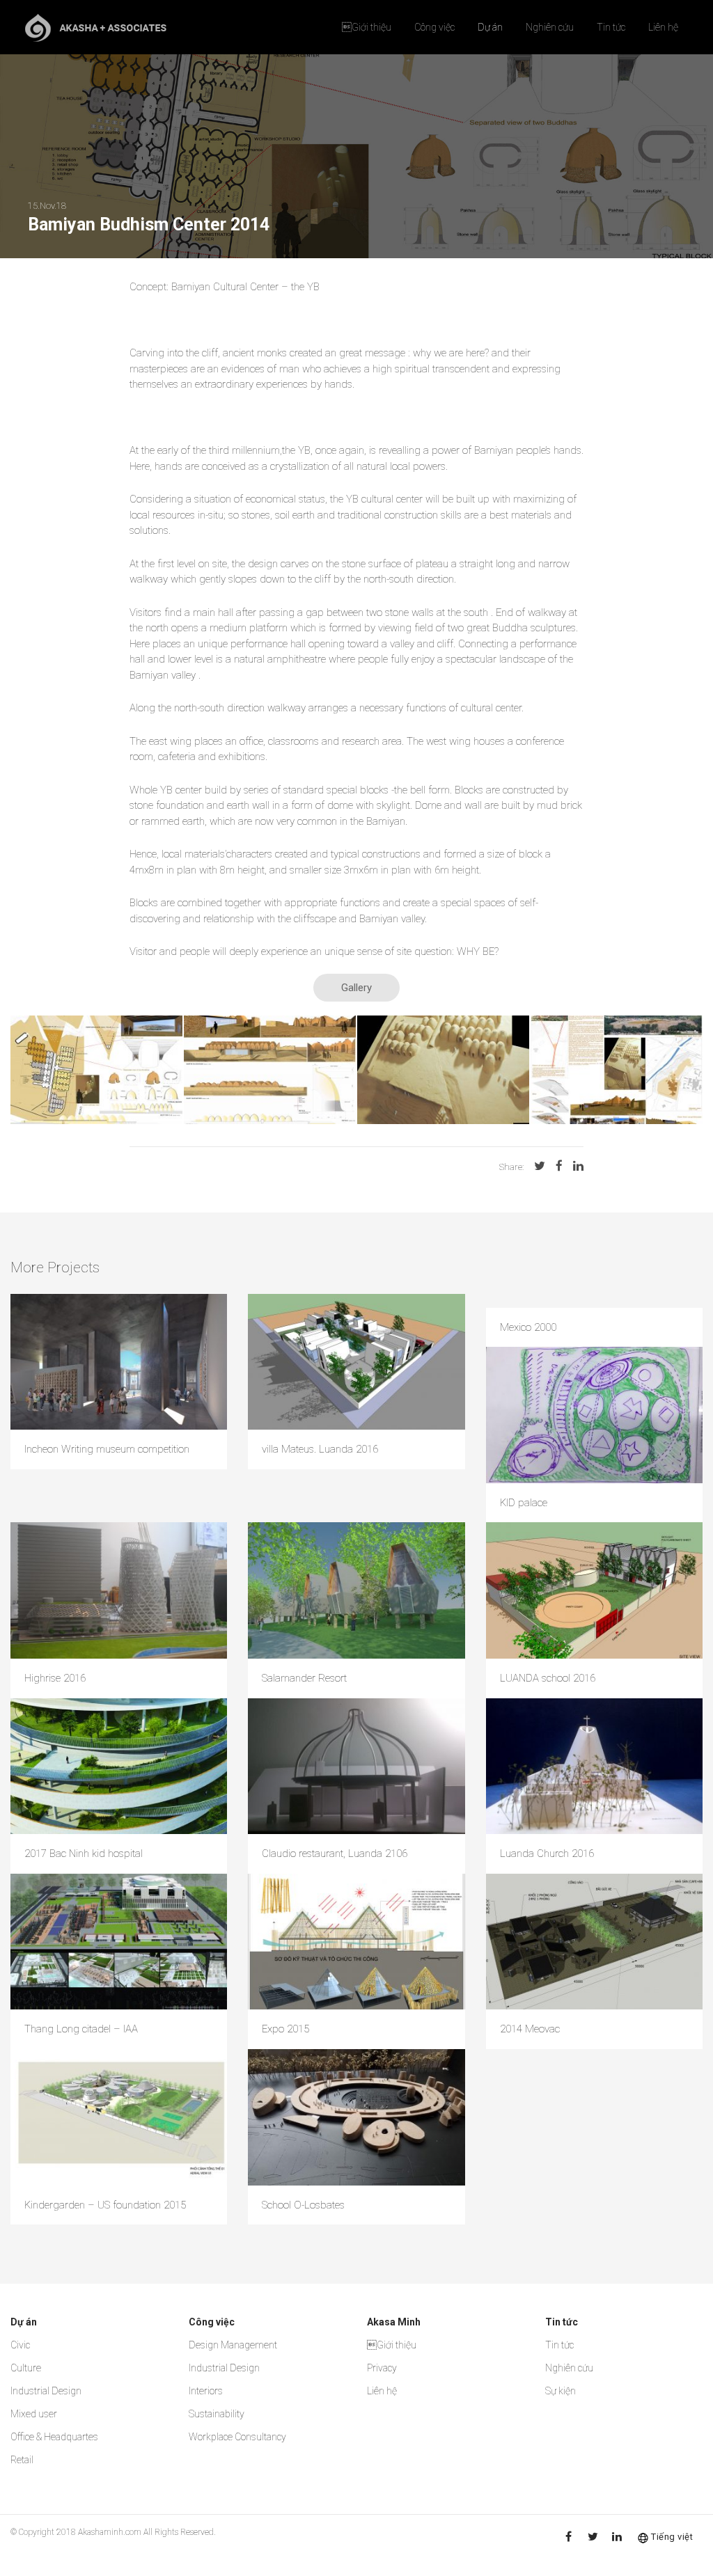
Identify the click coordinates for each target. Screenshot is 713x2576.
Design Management (233, 2345)
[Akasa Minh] (96, 27)
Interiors (206, 2391)
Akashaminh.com (110, 2532)
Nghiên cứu (550, 27)
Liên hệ (663, 27)
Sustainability (217, 2414)
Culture (26, 2368)
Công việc (434, 27)
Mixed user (34, 2414)
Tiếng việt (672, 2537)
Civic (20, 2345)
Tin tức (611, 27)
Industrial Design (46, 2391)
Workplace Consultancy (237, 2437)
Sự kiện (561, 2391)
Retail (22, 2460)
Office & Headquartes (54, 2437)
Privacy (382, 2368)
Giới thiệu (367, 27)
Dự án (490, 27)
